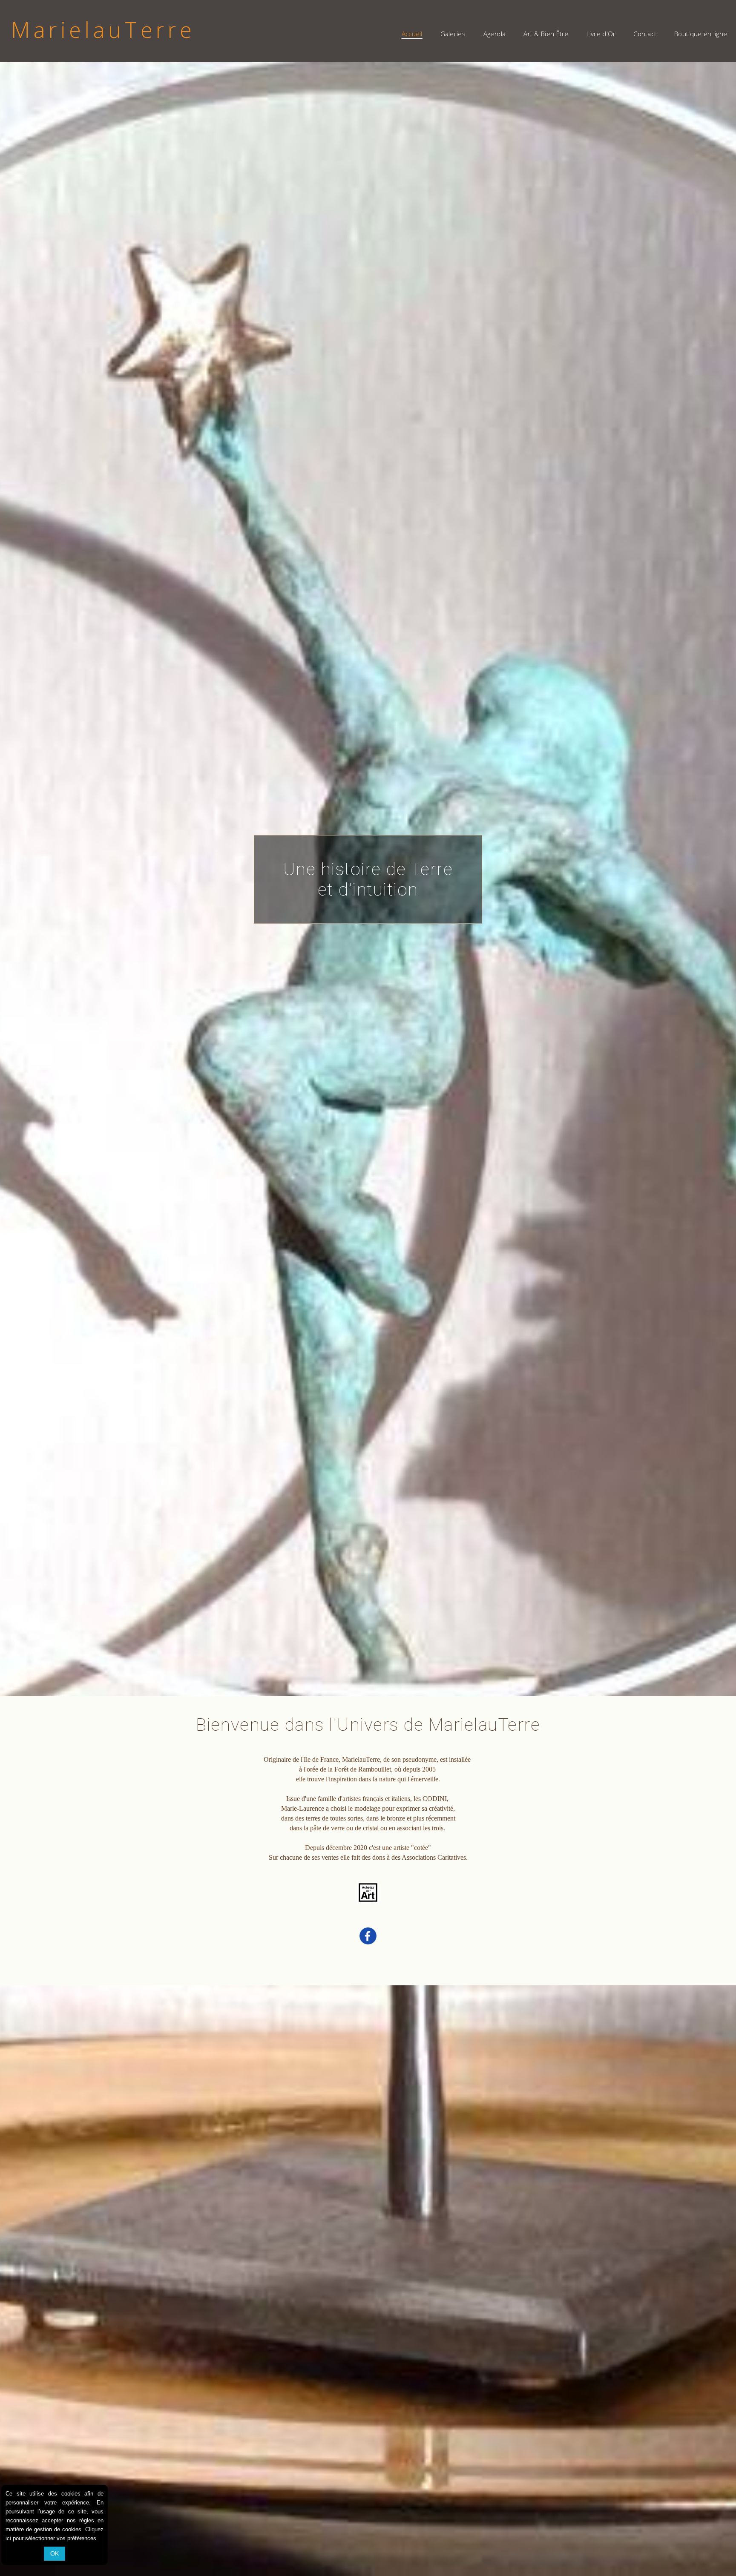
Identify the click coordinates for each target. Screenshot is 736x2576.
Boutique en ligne (701, 34)
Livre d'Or (601, 34)
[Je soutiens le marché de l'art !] (368, 1901)
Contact (645, 34)
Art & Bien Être (546, 34)
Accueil (412, 34)
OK (55, 2553)
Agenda (495, 34)
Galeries (453, 34)
